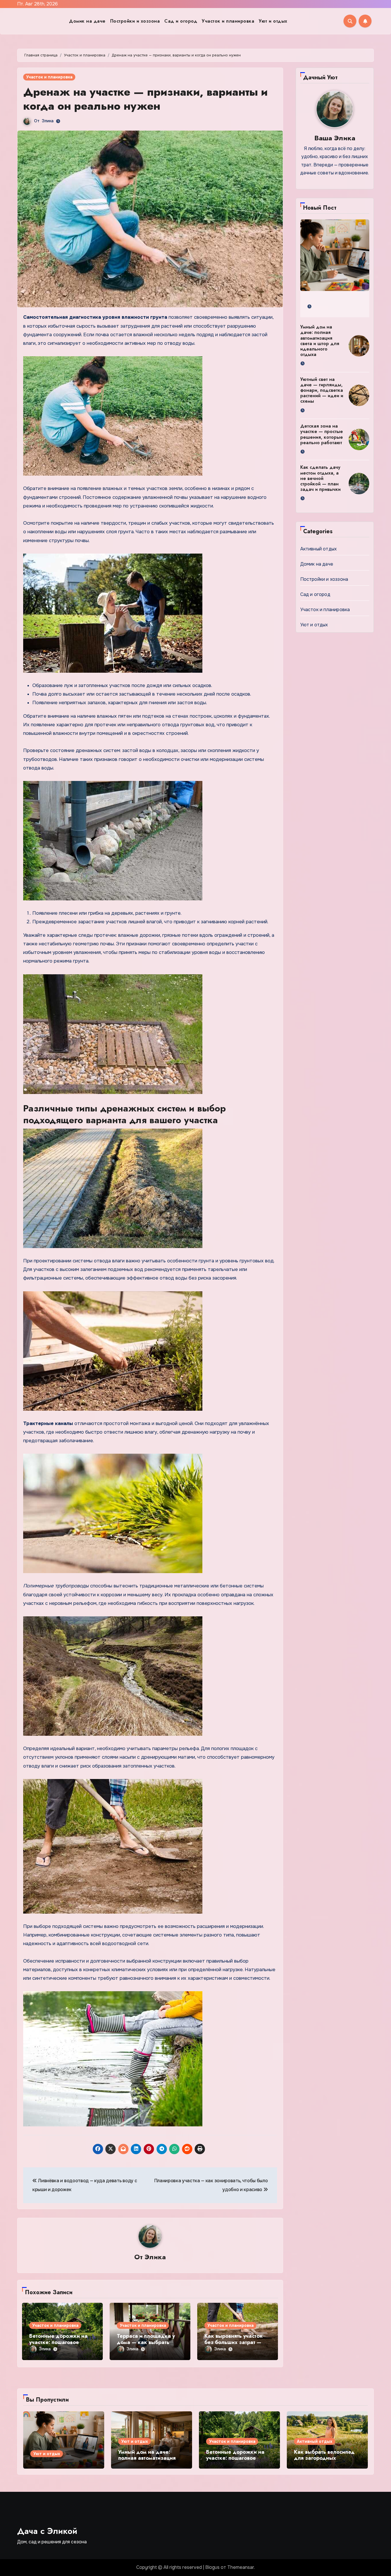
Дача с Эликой (47, 2531)
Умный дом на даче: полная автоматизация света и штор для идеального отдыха (320, 341)
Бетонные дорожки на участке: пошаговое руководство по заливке (60, 2342)
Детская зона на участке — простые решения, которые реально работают (322, 434)
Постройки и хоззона (135, 21)
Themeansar (241, 2567)
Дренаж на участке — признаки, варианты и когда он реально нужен (145, 99)
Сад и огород (181, 21)
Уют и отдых (273, 21)
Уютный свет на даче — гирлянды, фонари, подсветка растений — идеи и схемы (322, 390)
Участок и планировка (228, 21)
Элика (48, 121)
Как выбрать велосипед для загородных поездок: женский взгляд (327, 2458)
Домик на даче (87, 21)
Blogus (212, 2567)
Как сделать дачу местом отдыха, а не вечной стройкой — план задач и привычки (320, 478)
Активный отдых (319, 549)
